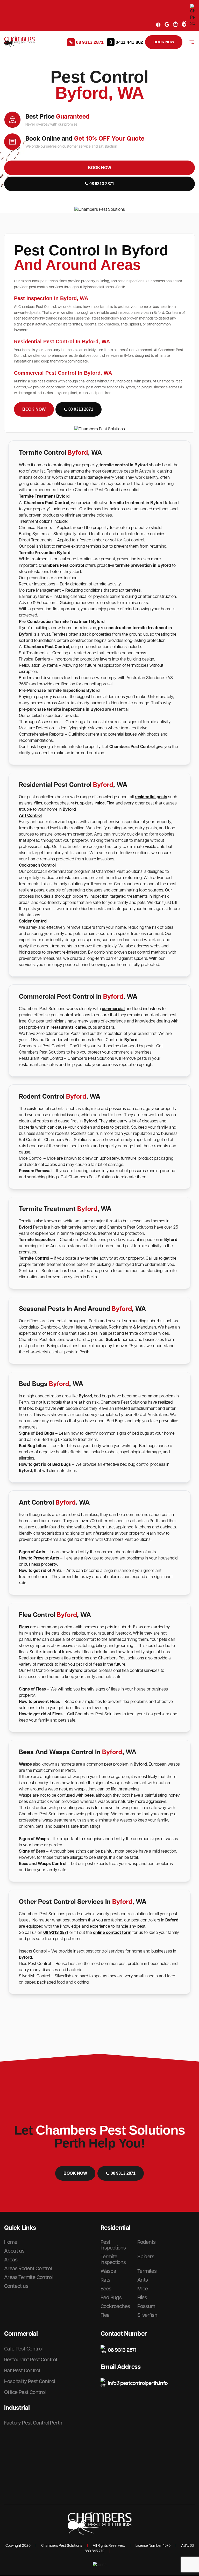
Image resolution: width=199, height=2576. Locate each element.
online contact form (112, 1933)
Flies (142, 2298)
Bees (106, 2289)
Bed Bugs (111, 2298)
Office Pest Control (25, 2392)
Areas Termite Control (28, 2277)
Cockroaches (115, 2306)
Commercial (21, 2334)
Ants (143, 2280)
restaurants (62, 1028)
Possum (146, 2306)
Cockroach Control (37, 865)
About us (14, 2251)
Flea (111, 803)
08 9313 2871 (56, 1933)
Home (11, 2242)
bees (89, 1795)
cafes (81, 1028)
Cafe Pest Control (23, 2349)
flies (38, 803)
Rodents (147, 2242)
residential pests (151, 797)
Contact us (16, 2286)
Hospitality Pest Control (30, 2382)
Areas (11, 2260)
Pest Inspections (113, 2245)
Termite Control (34, 1258)
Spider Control (33, 921)
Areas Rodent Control (28, 2269)
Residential (115, 2228)
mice (100, 803)
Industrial (17, 2408)
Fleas (24, 1627)
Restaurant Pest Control (30, 2360)
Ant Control (30, 816)
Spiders (146, 2257)
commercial (113, 1009)
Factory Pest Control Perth (33, 2423)
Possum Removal (36, 1171)
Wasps (25, 1764)
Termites (147, 2271)
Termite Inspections (113, 2260)
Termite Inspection (37, 1240)
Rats (105, 2280)
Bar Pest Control (22, 2371)
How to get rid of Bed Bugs (45, 1465)
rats (74, 803)
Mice (143, 2289)
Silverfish (147, 2315)
